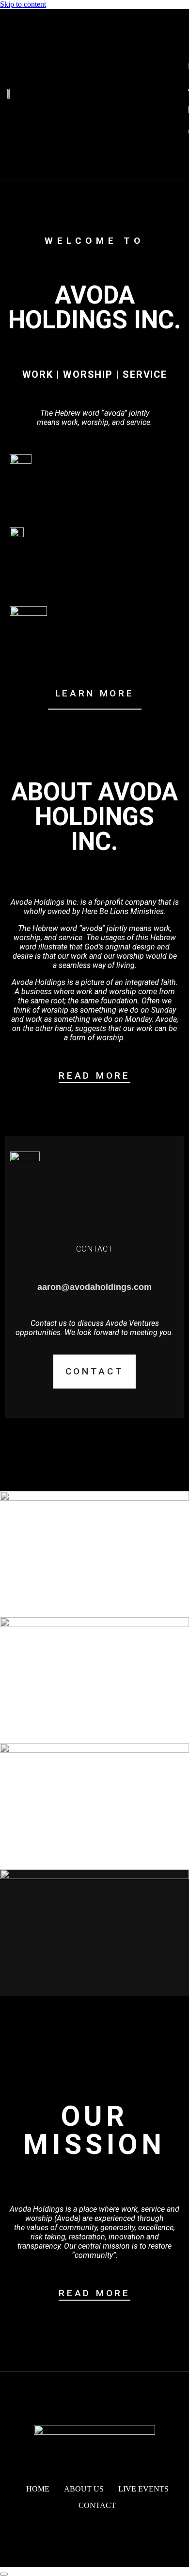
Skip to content (23, 4)
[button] (164, 24)
